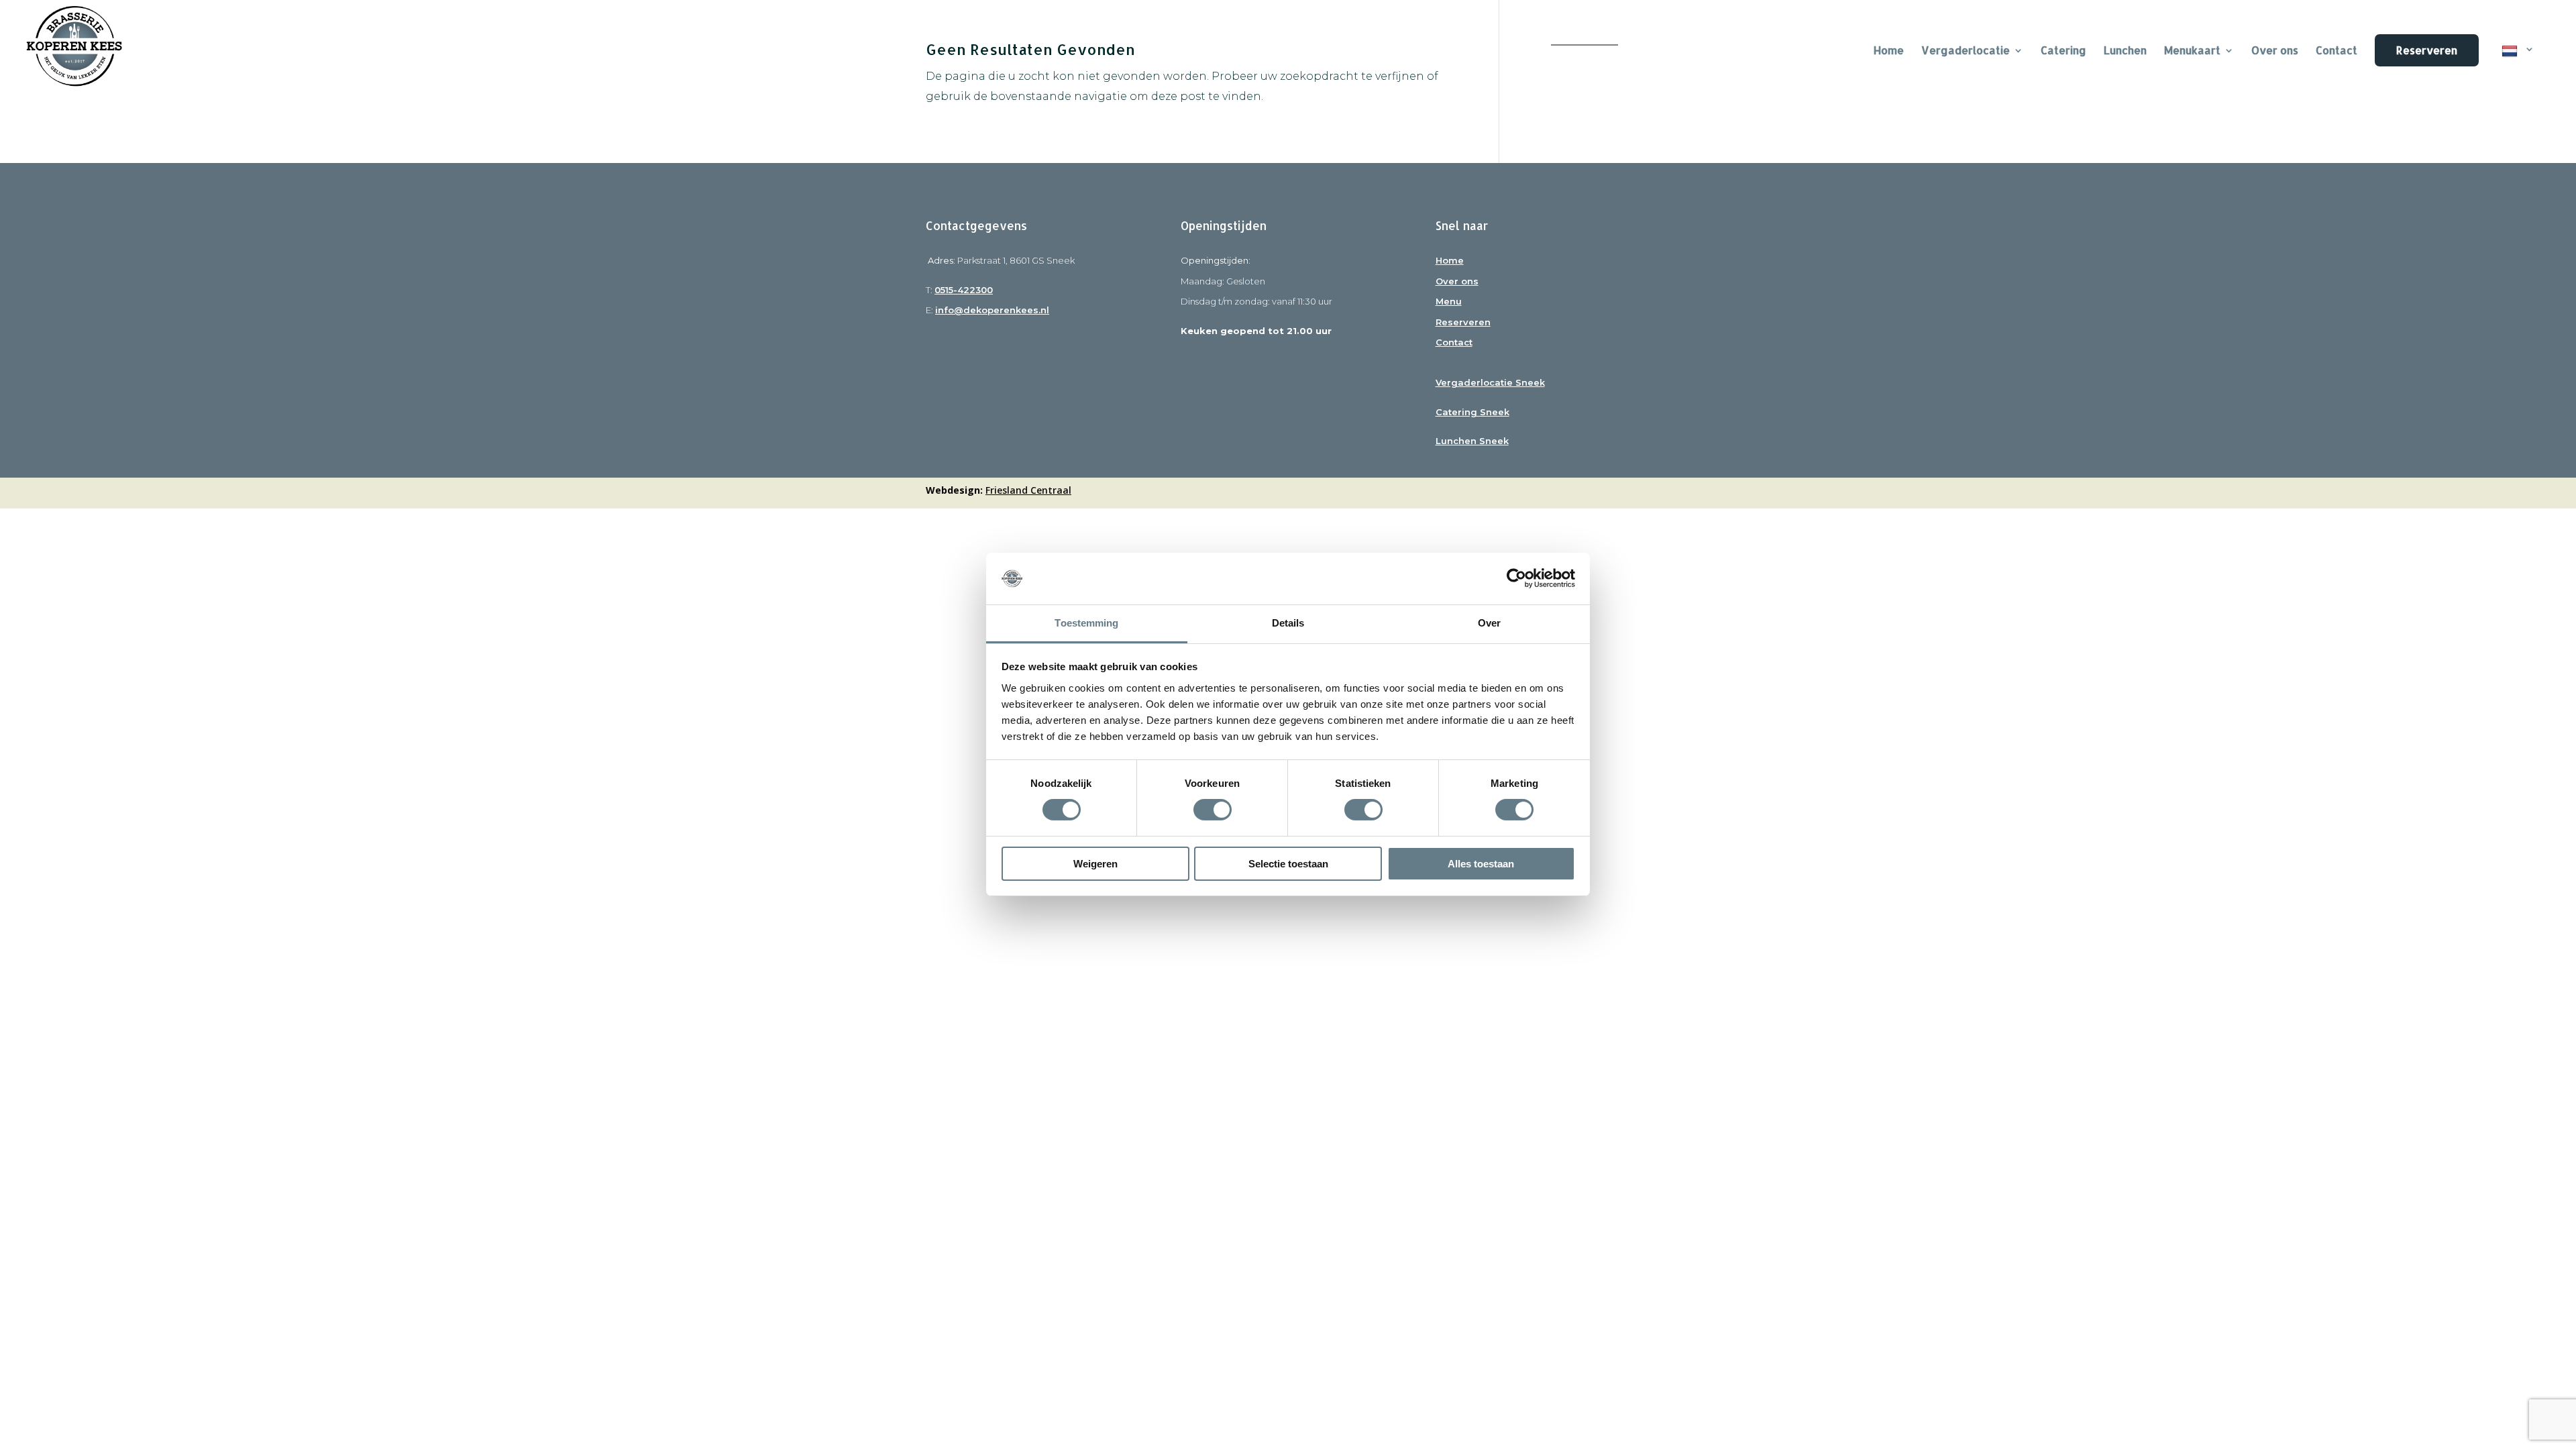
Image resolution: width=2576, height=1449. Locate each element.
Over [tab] (1489, 623)
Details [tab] (1288, 623)
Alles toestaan (1481, 864)
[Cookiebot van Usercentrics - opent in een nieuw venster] (1516, 578)
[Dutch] (2518, 68)
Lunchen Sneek (1472, 441)
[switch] (1213, 810)
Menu (1449, 301)
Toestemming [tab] (1086, 623)
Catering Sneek (1472, 412)
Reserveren (2427, 50)
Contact (2337, 51)
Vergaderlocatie (1966, 51)
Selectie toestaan (1288, 864)
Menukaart (2192, 51)
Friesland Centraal (1028, 490)
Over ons (2275, 51)
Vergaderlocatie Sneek (1490, 382)
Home (1450, 260)
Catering (2063, 51)
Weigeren (1095, 864)
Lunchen (2125, 51)
